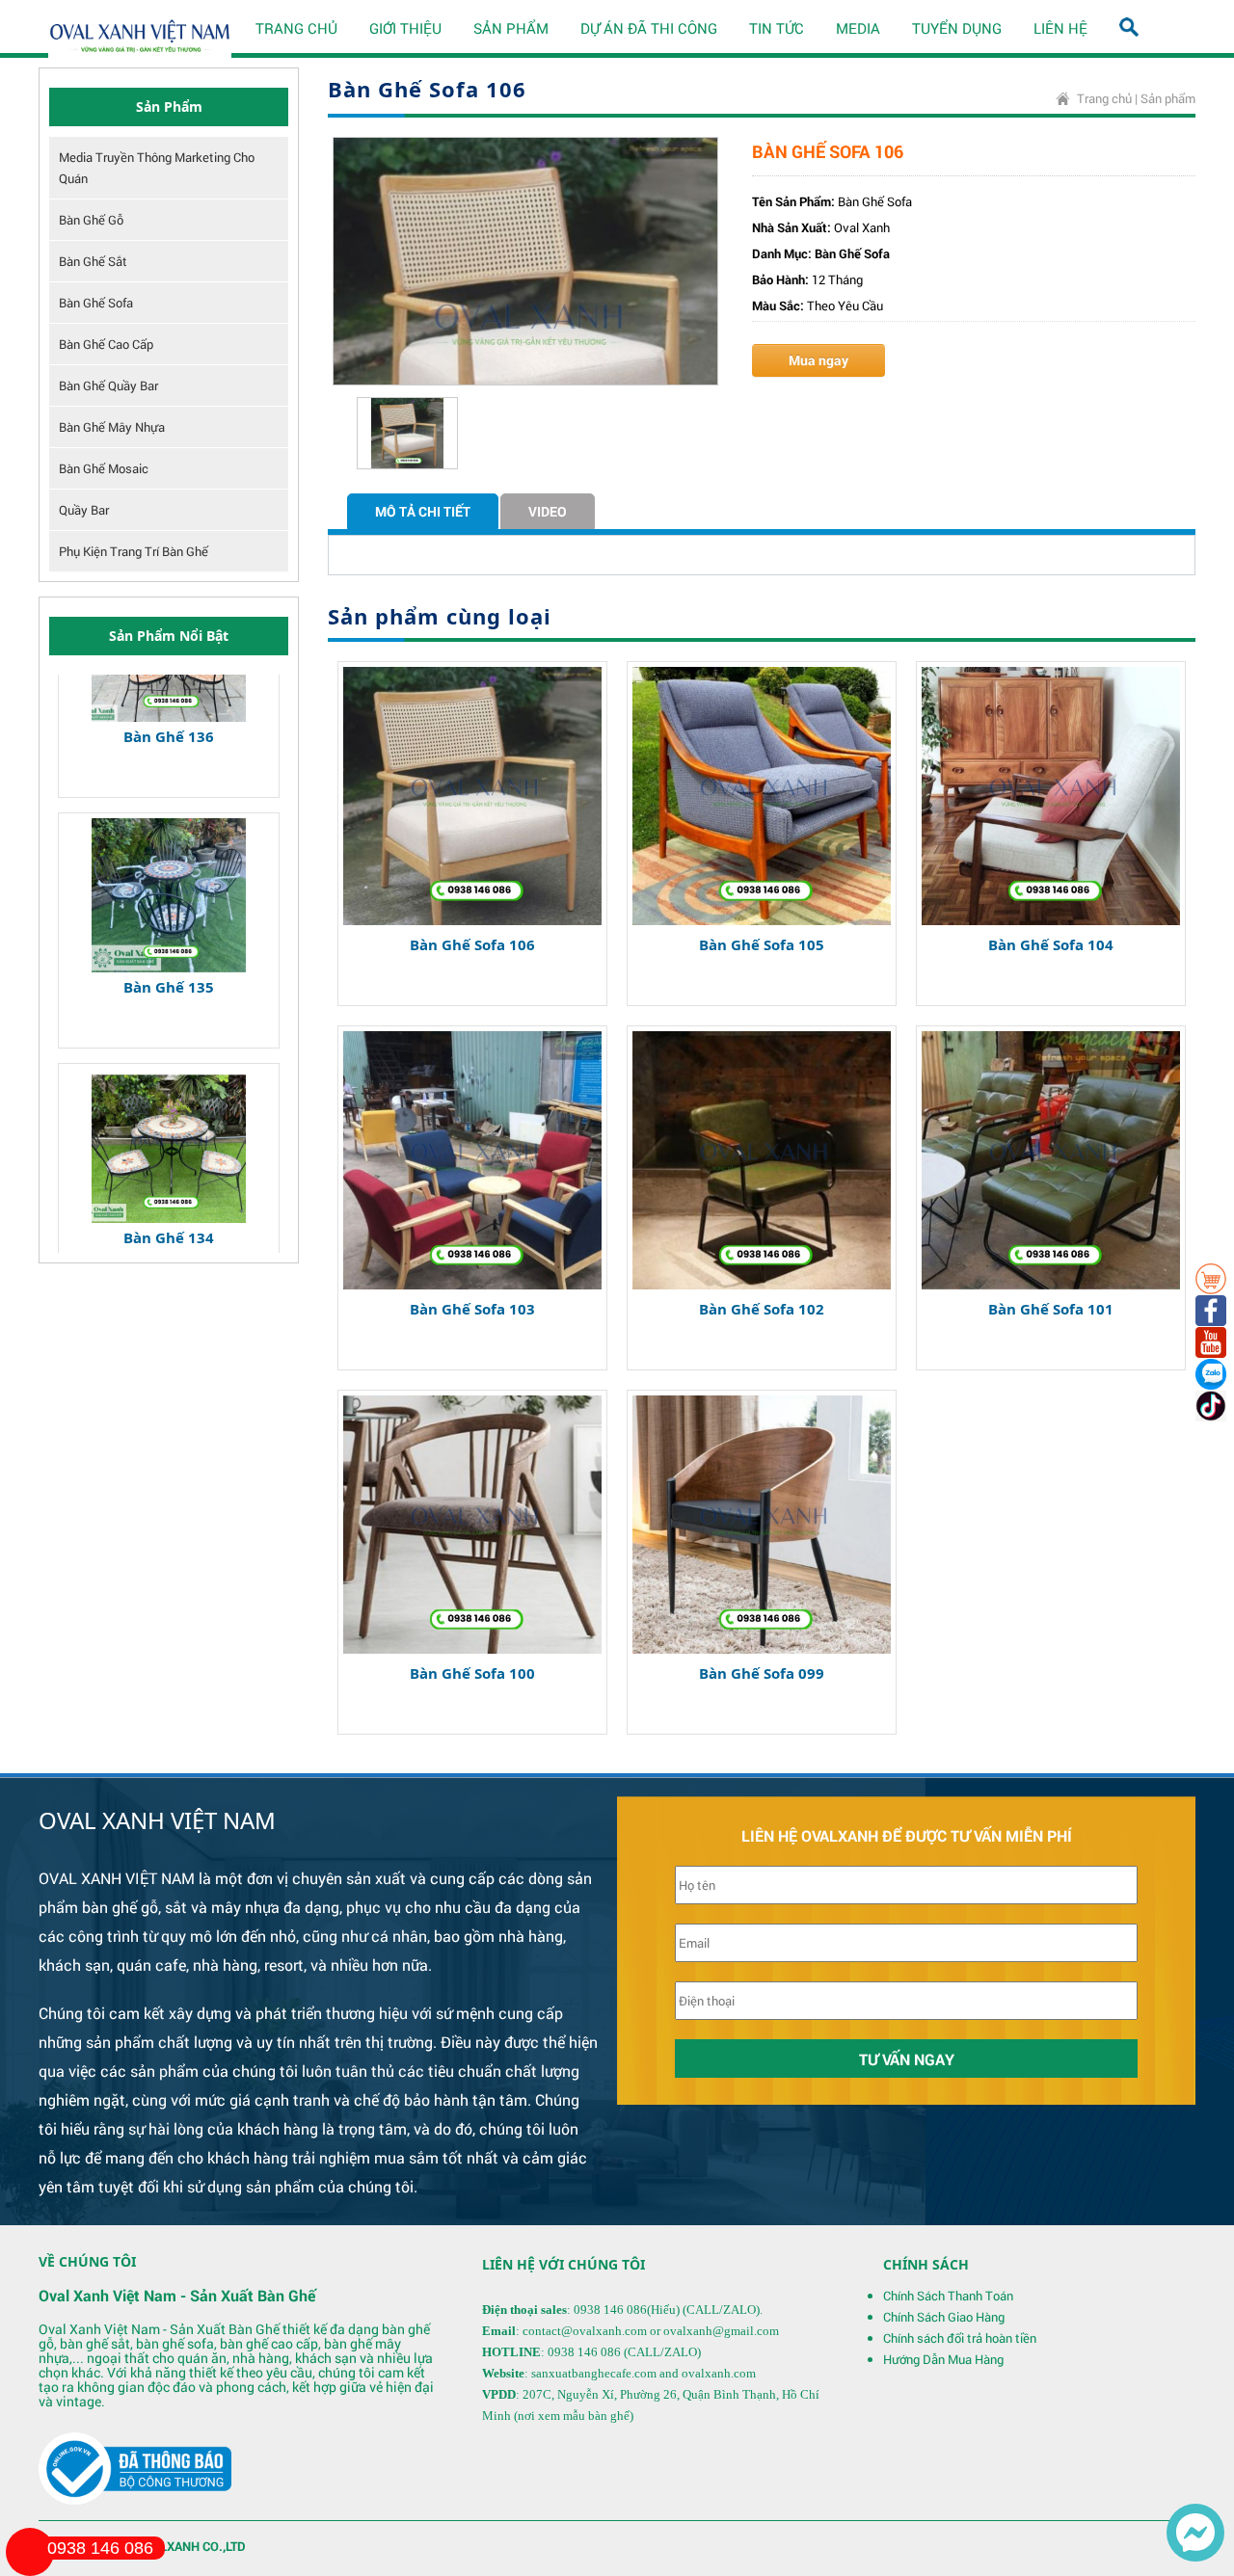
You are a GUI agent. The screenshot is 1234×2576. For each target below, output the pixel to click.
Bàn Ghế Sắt (93, 261)
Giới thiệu (405, 28)
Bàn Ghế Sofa (96, 303)
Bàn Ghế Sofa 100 (472, 1673)
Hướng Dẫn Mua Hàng (943, 2359)
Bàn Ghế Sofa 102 (762, 1309)
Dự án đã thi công (649, 28)
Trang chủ (296, 28)
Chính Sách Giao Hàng (944, 2317)
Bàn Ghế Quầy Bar (108, 385)
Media (858, 28)
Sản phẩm (511, 28)
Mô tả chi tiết (423, 511)
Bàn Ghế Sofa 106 (472, 944)
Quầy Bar (84, 510)
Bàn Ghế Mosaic (104, 468)
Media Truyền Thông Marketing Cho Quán (157, 168)
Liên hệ (1060, 28)
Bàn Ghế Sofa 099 (762, 1673)
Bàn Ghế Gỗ (91, 220)
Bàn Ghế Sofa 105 (762, 944)
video (548, 511)
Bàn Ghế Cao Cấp (106, 344)
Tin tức (777, 28)
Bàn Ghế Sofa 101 (1051, 1309)
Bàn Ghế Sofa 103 (472, 1309)
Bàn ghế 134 (169, 1167)
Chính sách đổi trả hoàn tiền (960, 2338)
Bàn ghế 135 (169, 916)
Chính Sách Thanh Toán (948, 2296)
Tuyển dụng (957, 28)
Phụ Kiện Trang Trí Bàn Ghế (134, 551)
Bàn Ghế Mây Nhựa (112, 427)
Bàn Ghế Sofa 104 (1051, 944)
